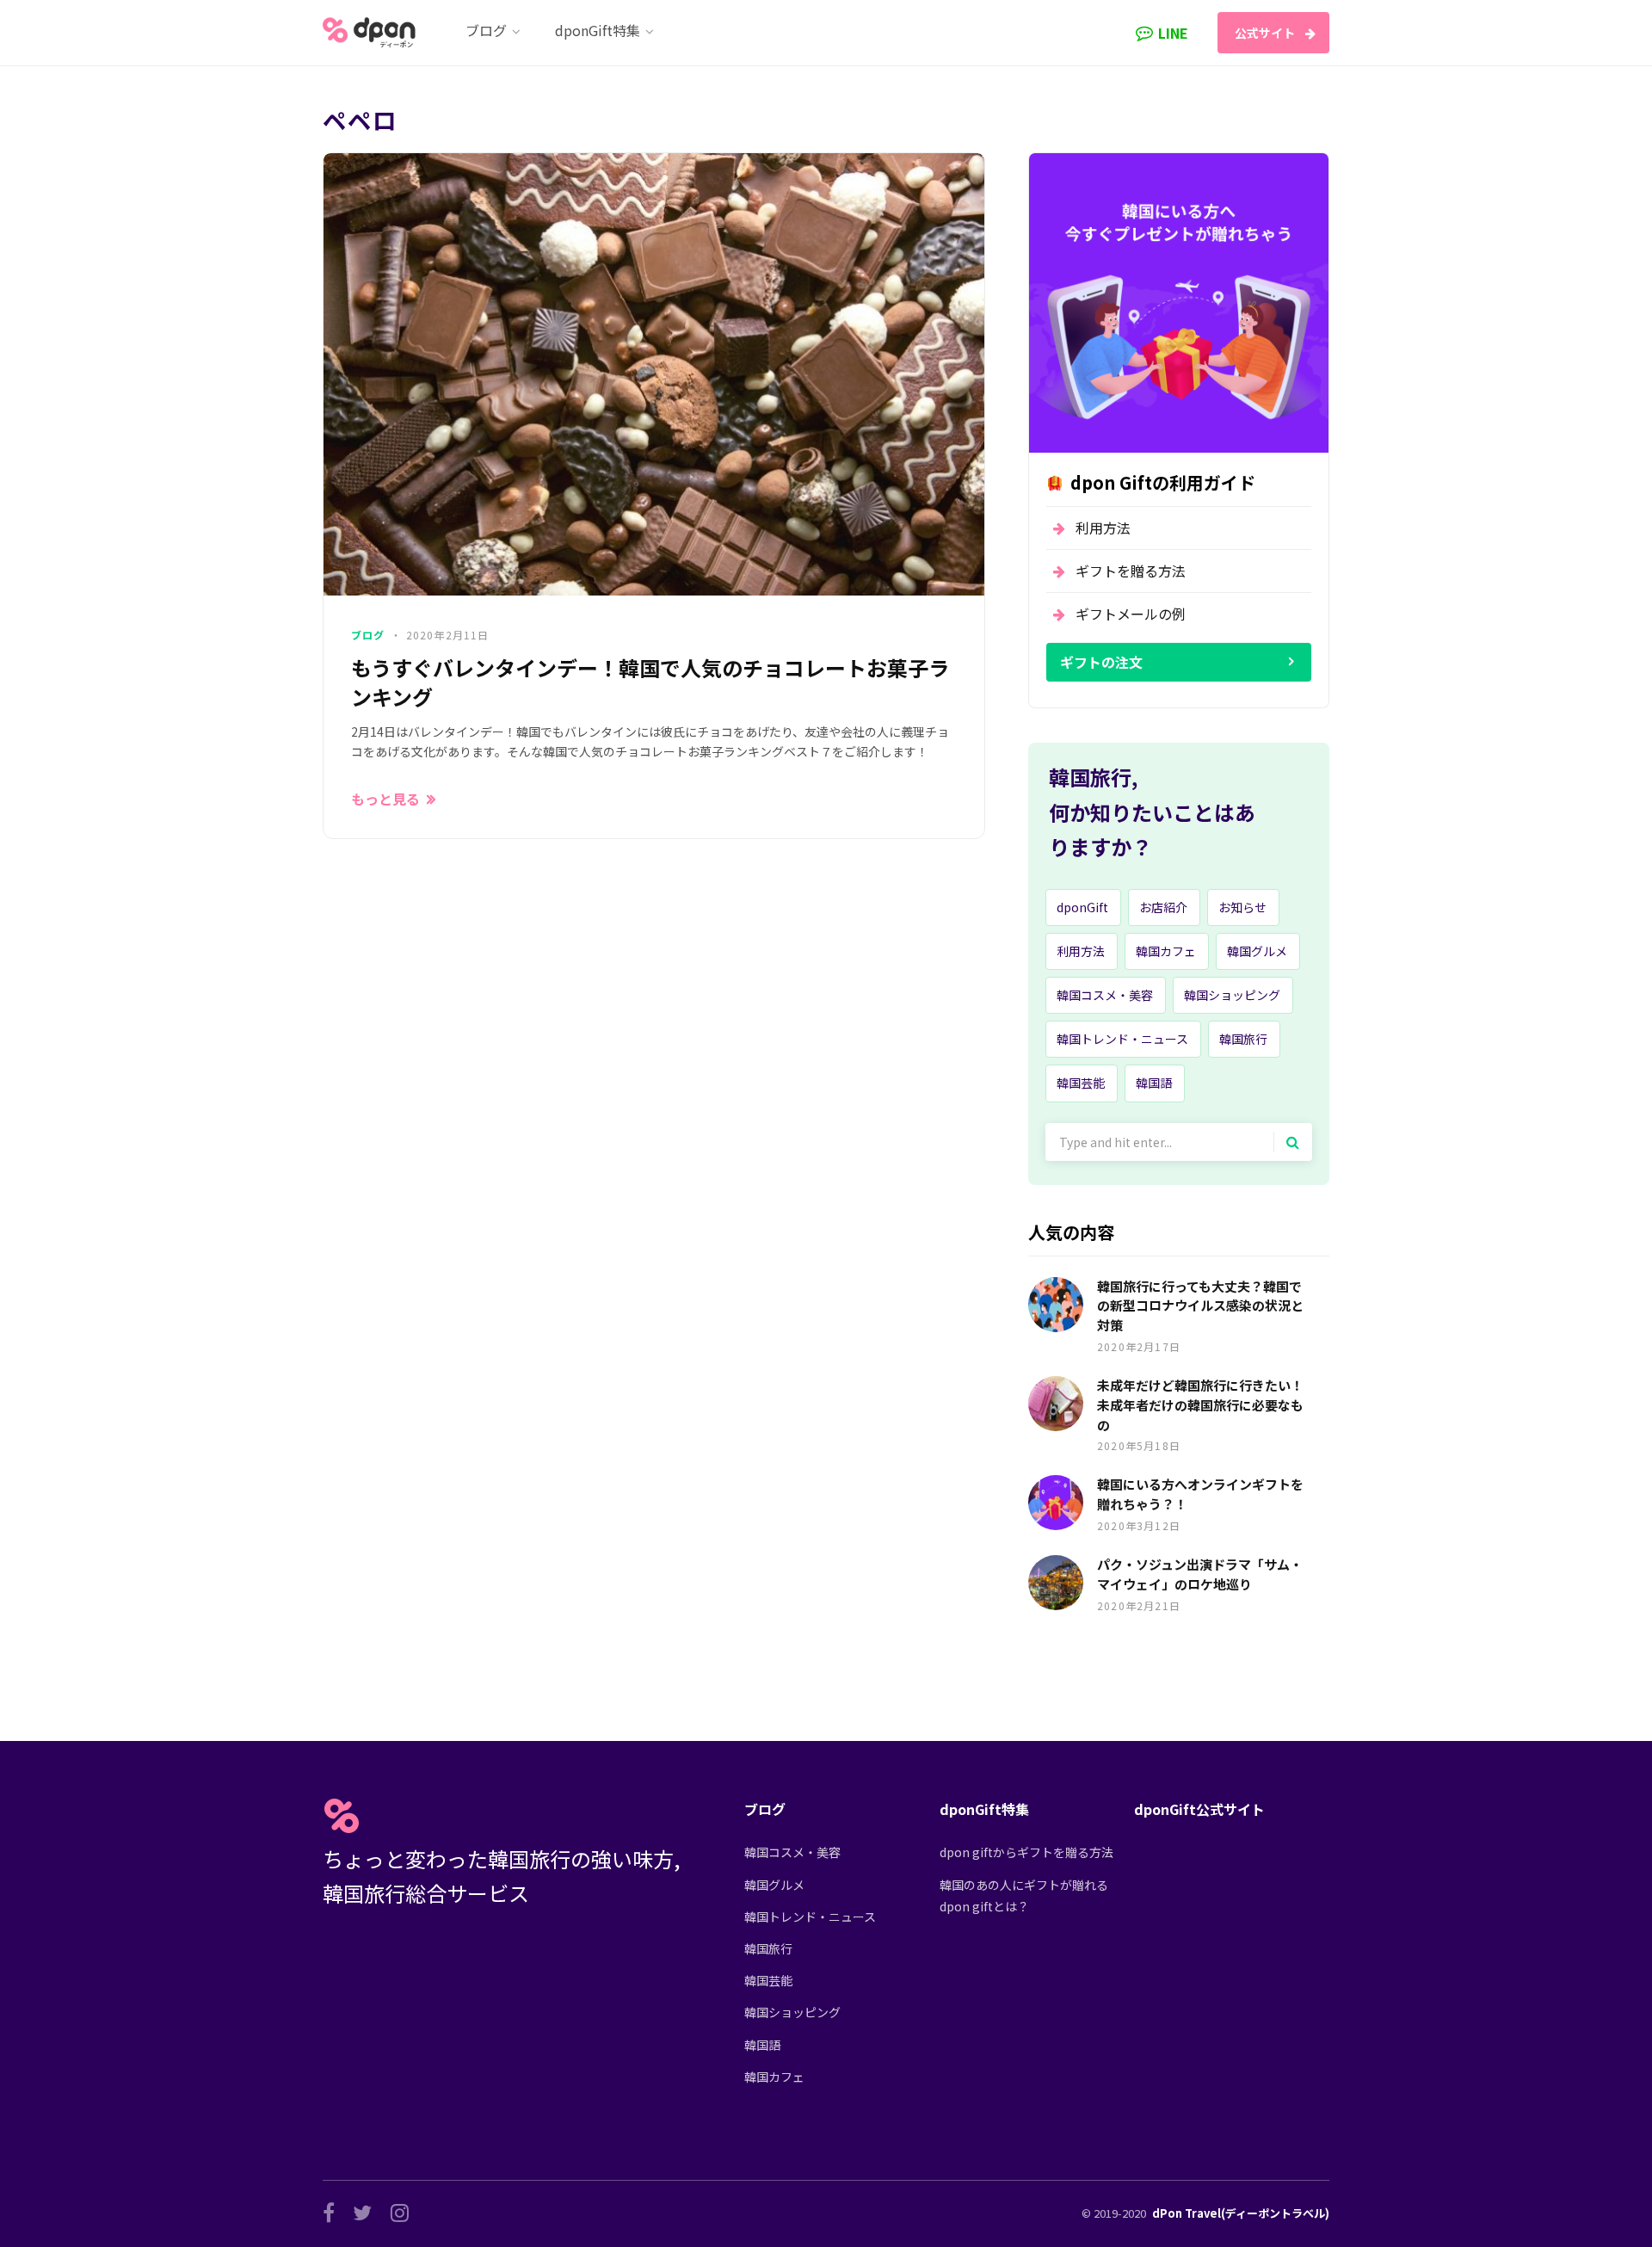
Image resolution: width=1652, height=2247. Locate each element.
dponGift (1082, 907)
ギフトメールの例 (1131, 614)
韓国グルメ (1257, 951)
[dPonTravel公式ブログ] (373, 33)
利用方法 (1103, 528)
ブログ (368, 635)
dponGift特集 (984, 1809)
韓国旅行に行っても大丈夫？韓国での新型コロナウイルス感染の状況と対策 (1200, 1306)
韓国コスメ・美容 (1105, 995)
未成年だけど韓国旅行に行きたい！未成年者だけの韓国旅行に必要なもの (1200, 1405)
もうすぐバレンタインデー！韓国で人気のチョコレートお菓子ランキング (650, 682)
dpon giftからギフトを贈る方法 (1026, 1852)
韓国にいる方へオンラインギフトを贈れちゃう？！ (1200, 1494)
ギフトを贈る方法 (1131, 571)
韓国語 (1154, 1083)
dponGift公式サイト (1199, 1809)
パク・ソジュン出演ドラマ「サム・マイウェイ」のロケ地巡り (1200, 1574)
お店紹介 (1163, 907)
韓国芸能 (1081, 1083)
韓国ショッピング (1232, 995)
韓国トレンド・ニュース (1122, 1039)
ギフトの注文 (1101, 662)
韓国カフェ (1166, 951)
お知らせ (1242, 907)
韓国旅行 (1243, 1039)
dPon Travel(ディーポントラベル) (1241, 2213)
